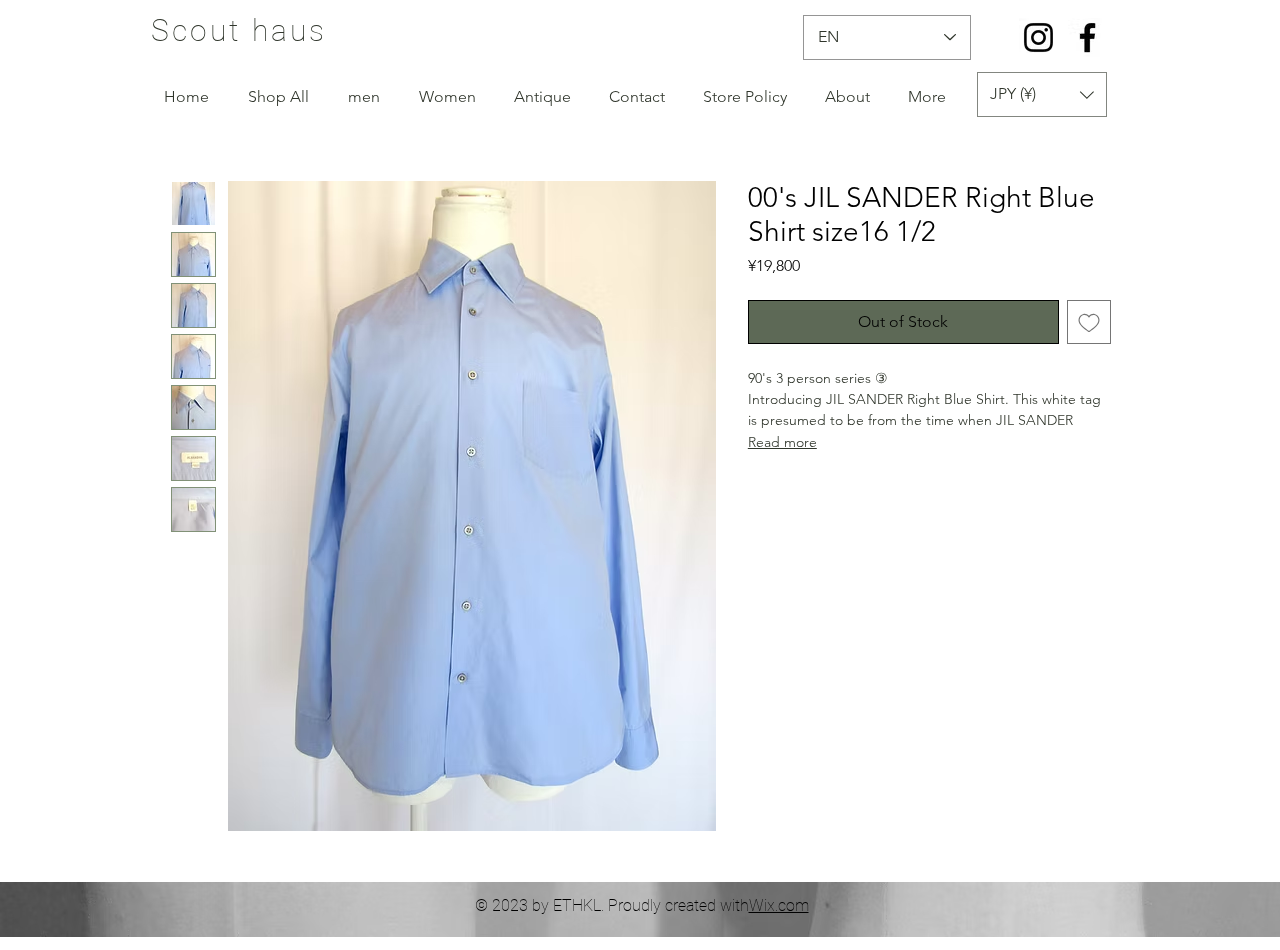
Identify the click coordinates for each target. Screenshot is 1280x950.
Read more (782, 442)
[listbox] (1042, 94)
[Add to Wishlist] (1089, 322)
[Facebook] (1087, 37)
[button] (1042, 94)
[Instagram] (1038, 37)
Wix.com (779, 905)
